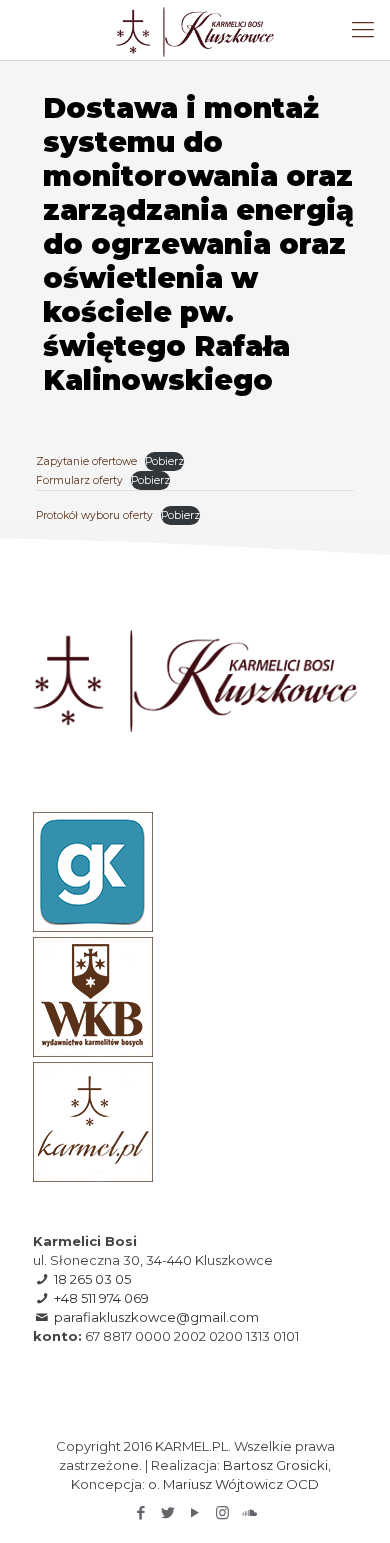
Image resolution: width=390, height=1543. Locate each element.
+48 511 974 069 (101, 1298)
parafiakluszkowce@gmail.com (156, 1317)
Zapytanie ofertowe (86, 461)
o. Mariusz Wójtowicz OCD (233, 1484)
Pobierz (164, 461)
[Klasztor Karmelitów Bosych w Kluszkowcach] (195, 30)
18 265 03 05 (92, 1279)
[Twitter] (168, 1512)
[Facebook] (141, 1512)
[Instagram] (222, 1512)
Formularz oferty (79, 480)
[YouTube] (195, 1512)
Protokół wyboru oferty (94, 515)
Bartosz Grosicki (275, 1465)
